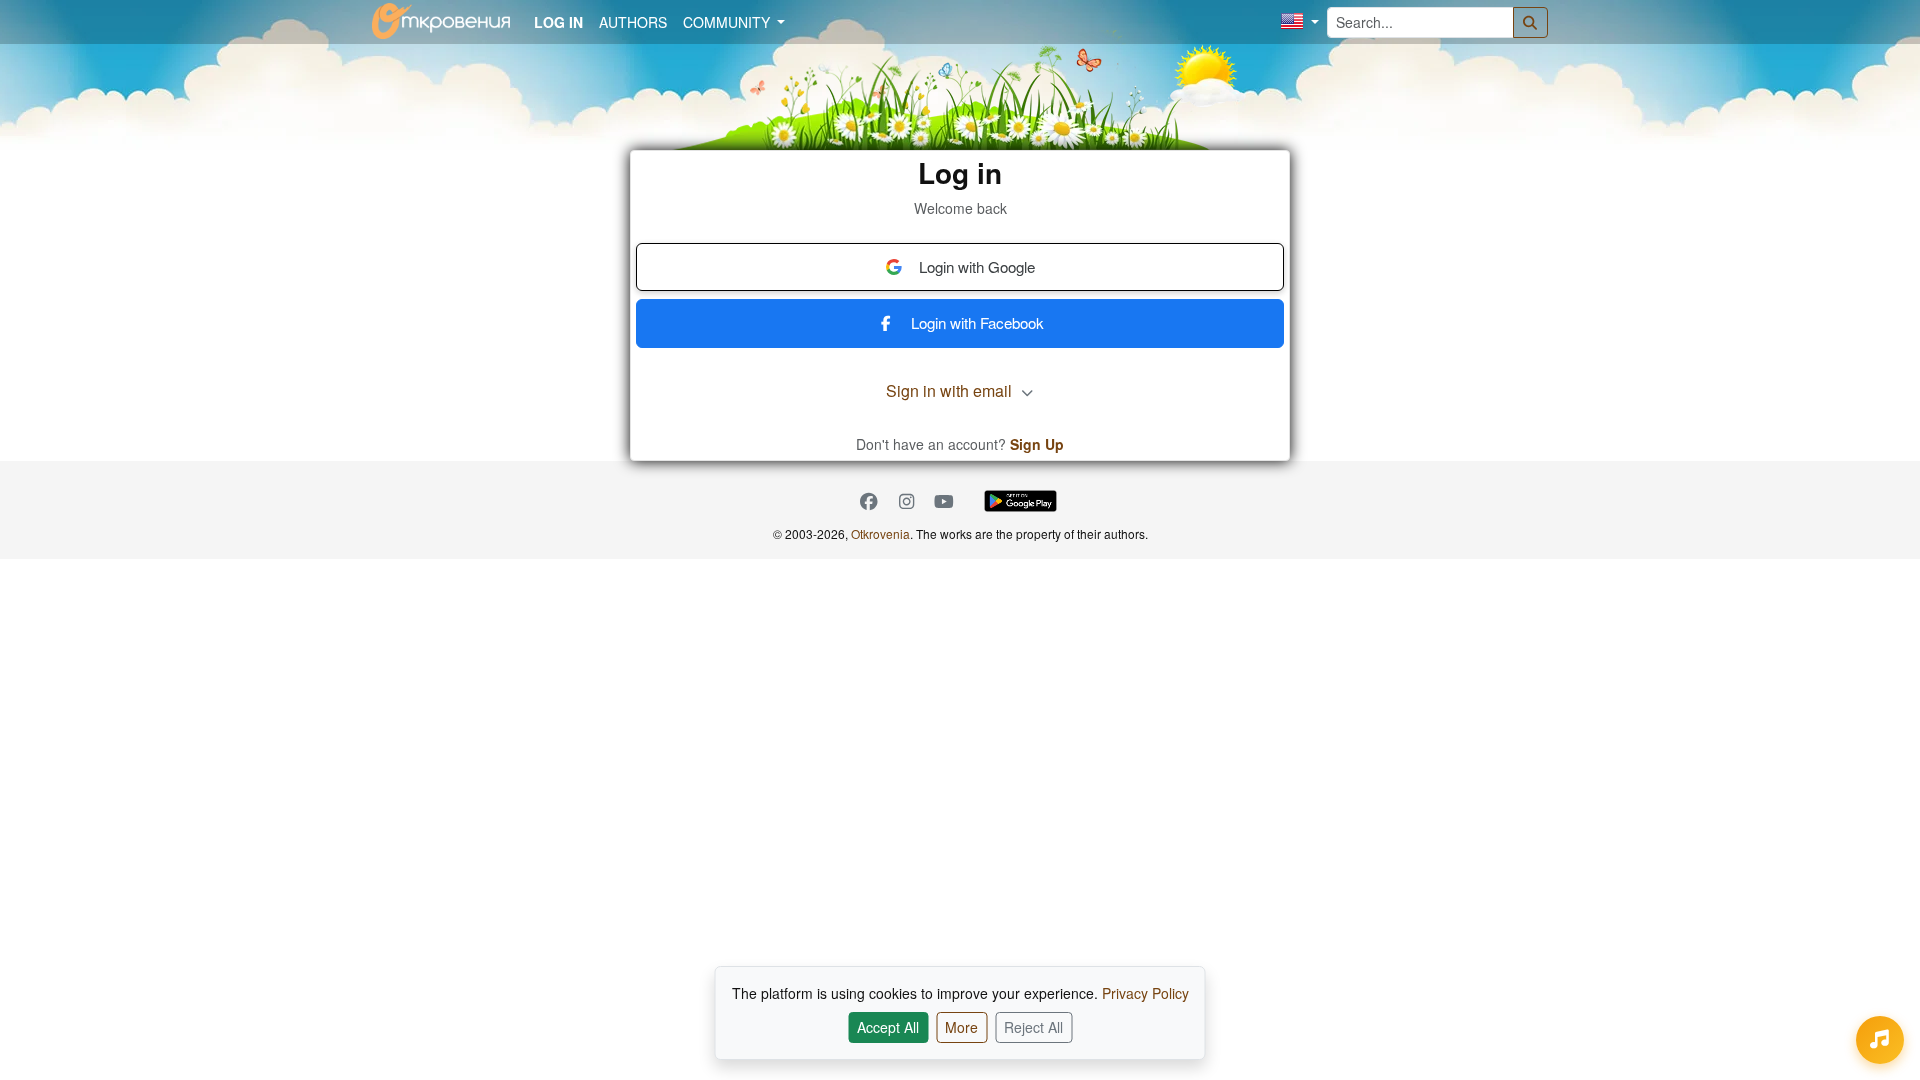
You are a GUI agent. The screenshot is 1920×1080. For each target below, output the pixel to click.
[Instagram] (907, 501)
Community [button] (728, 22)
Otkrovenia (880, 533)
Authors (633, 22)
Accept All (888, 1027)
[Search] (1531, 22)
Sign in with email (951, 390)
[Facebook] (869, 501)
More (961, 1027)
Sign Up (1037, 444)
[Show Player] (1880, 1040)
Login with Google (977, 266)
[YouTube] (944, 501)
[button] (1300, 22)
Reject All (1033, 1027)
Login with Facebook (977, 322)
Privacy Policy (1145, 993)
